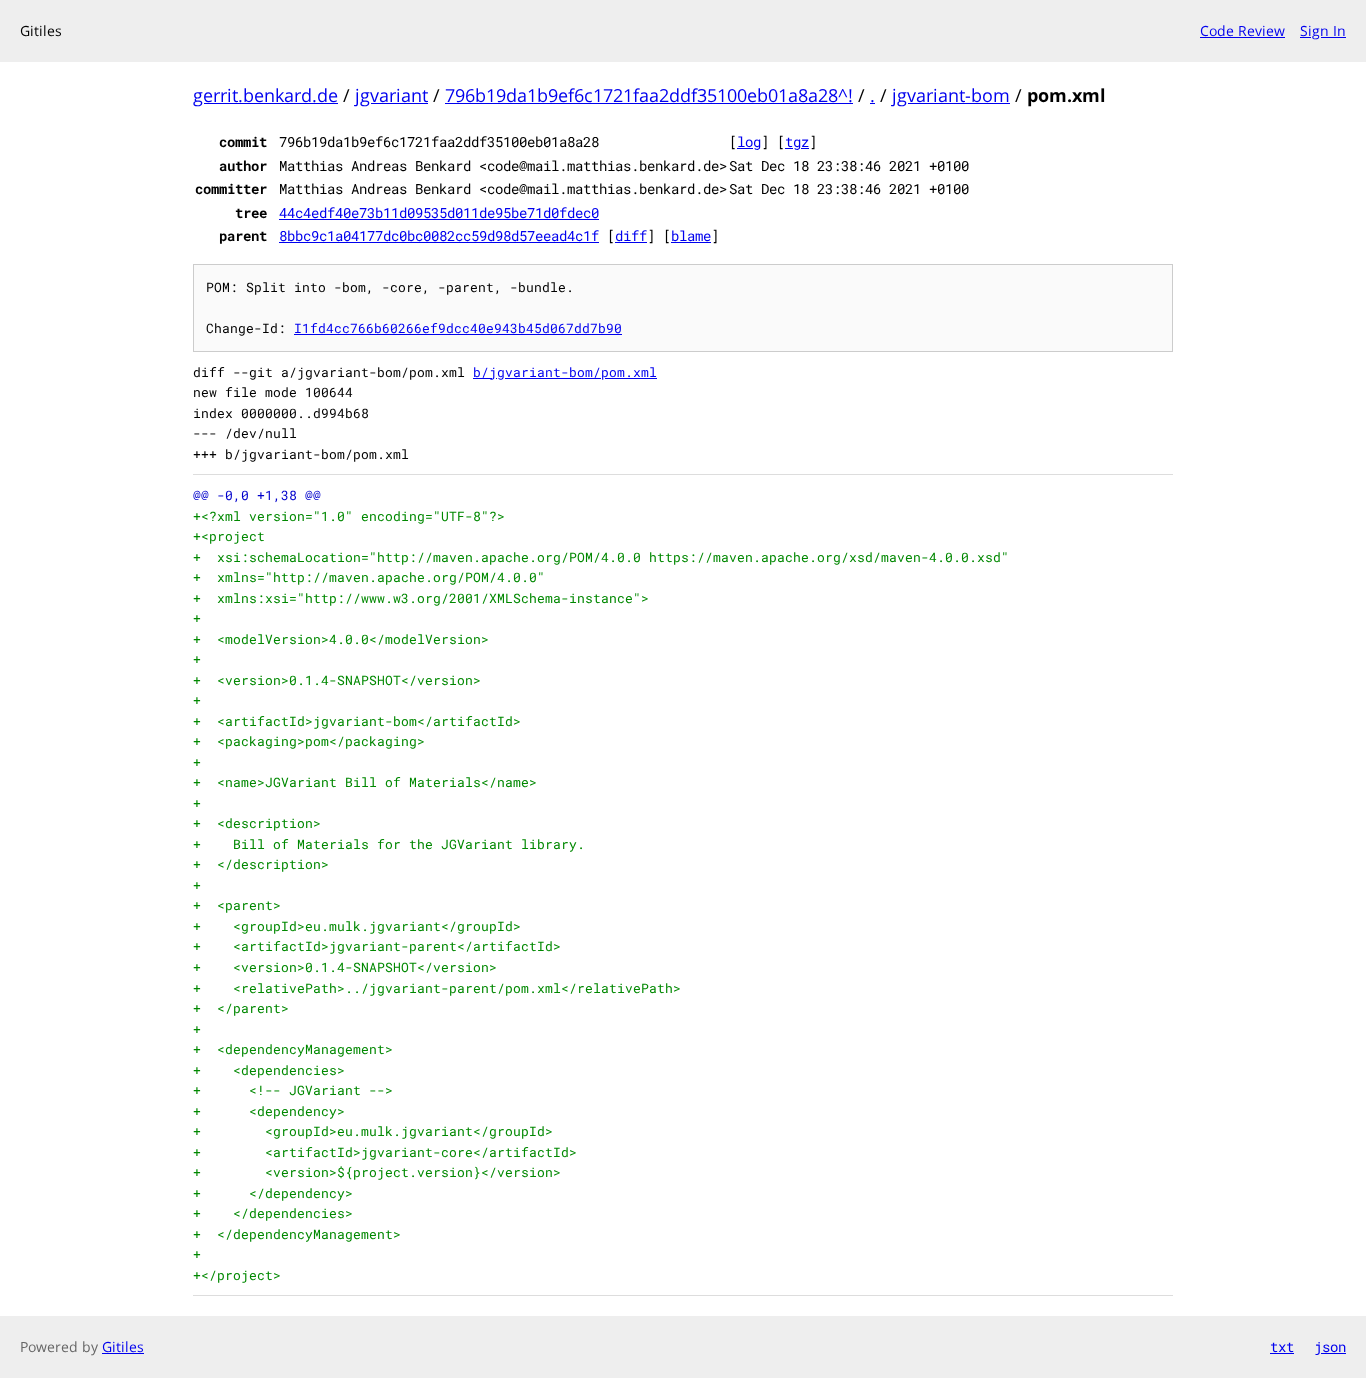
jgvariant (391, 95)
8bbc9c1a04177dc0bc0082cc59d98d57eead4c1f (439, 235)
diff (631, 235)
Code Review (1242, 30)
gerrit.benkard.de (265, 95)
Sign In (1323, 30)
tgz (797, 141)
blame (691, 235)
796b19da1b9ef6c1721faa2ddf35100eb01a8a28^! (649, 95)
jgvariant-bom (951, 95)
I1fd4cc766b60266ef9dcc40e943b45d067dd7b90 (458, 328)
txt (1282, 1346)
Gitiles (123, 1346)
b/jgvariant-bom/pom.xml (565, 372)
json (1330, 1346)
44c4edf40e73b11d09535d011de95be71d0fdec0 (439, 212)
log (749, 141)
